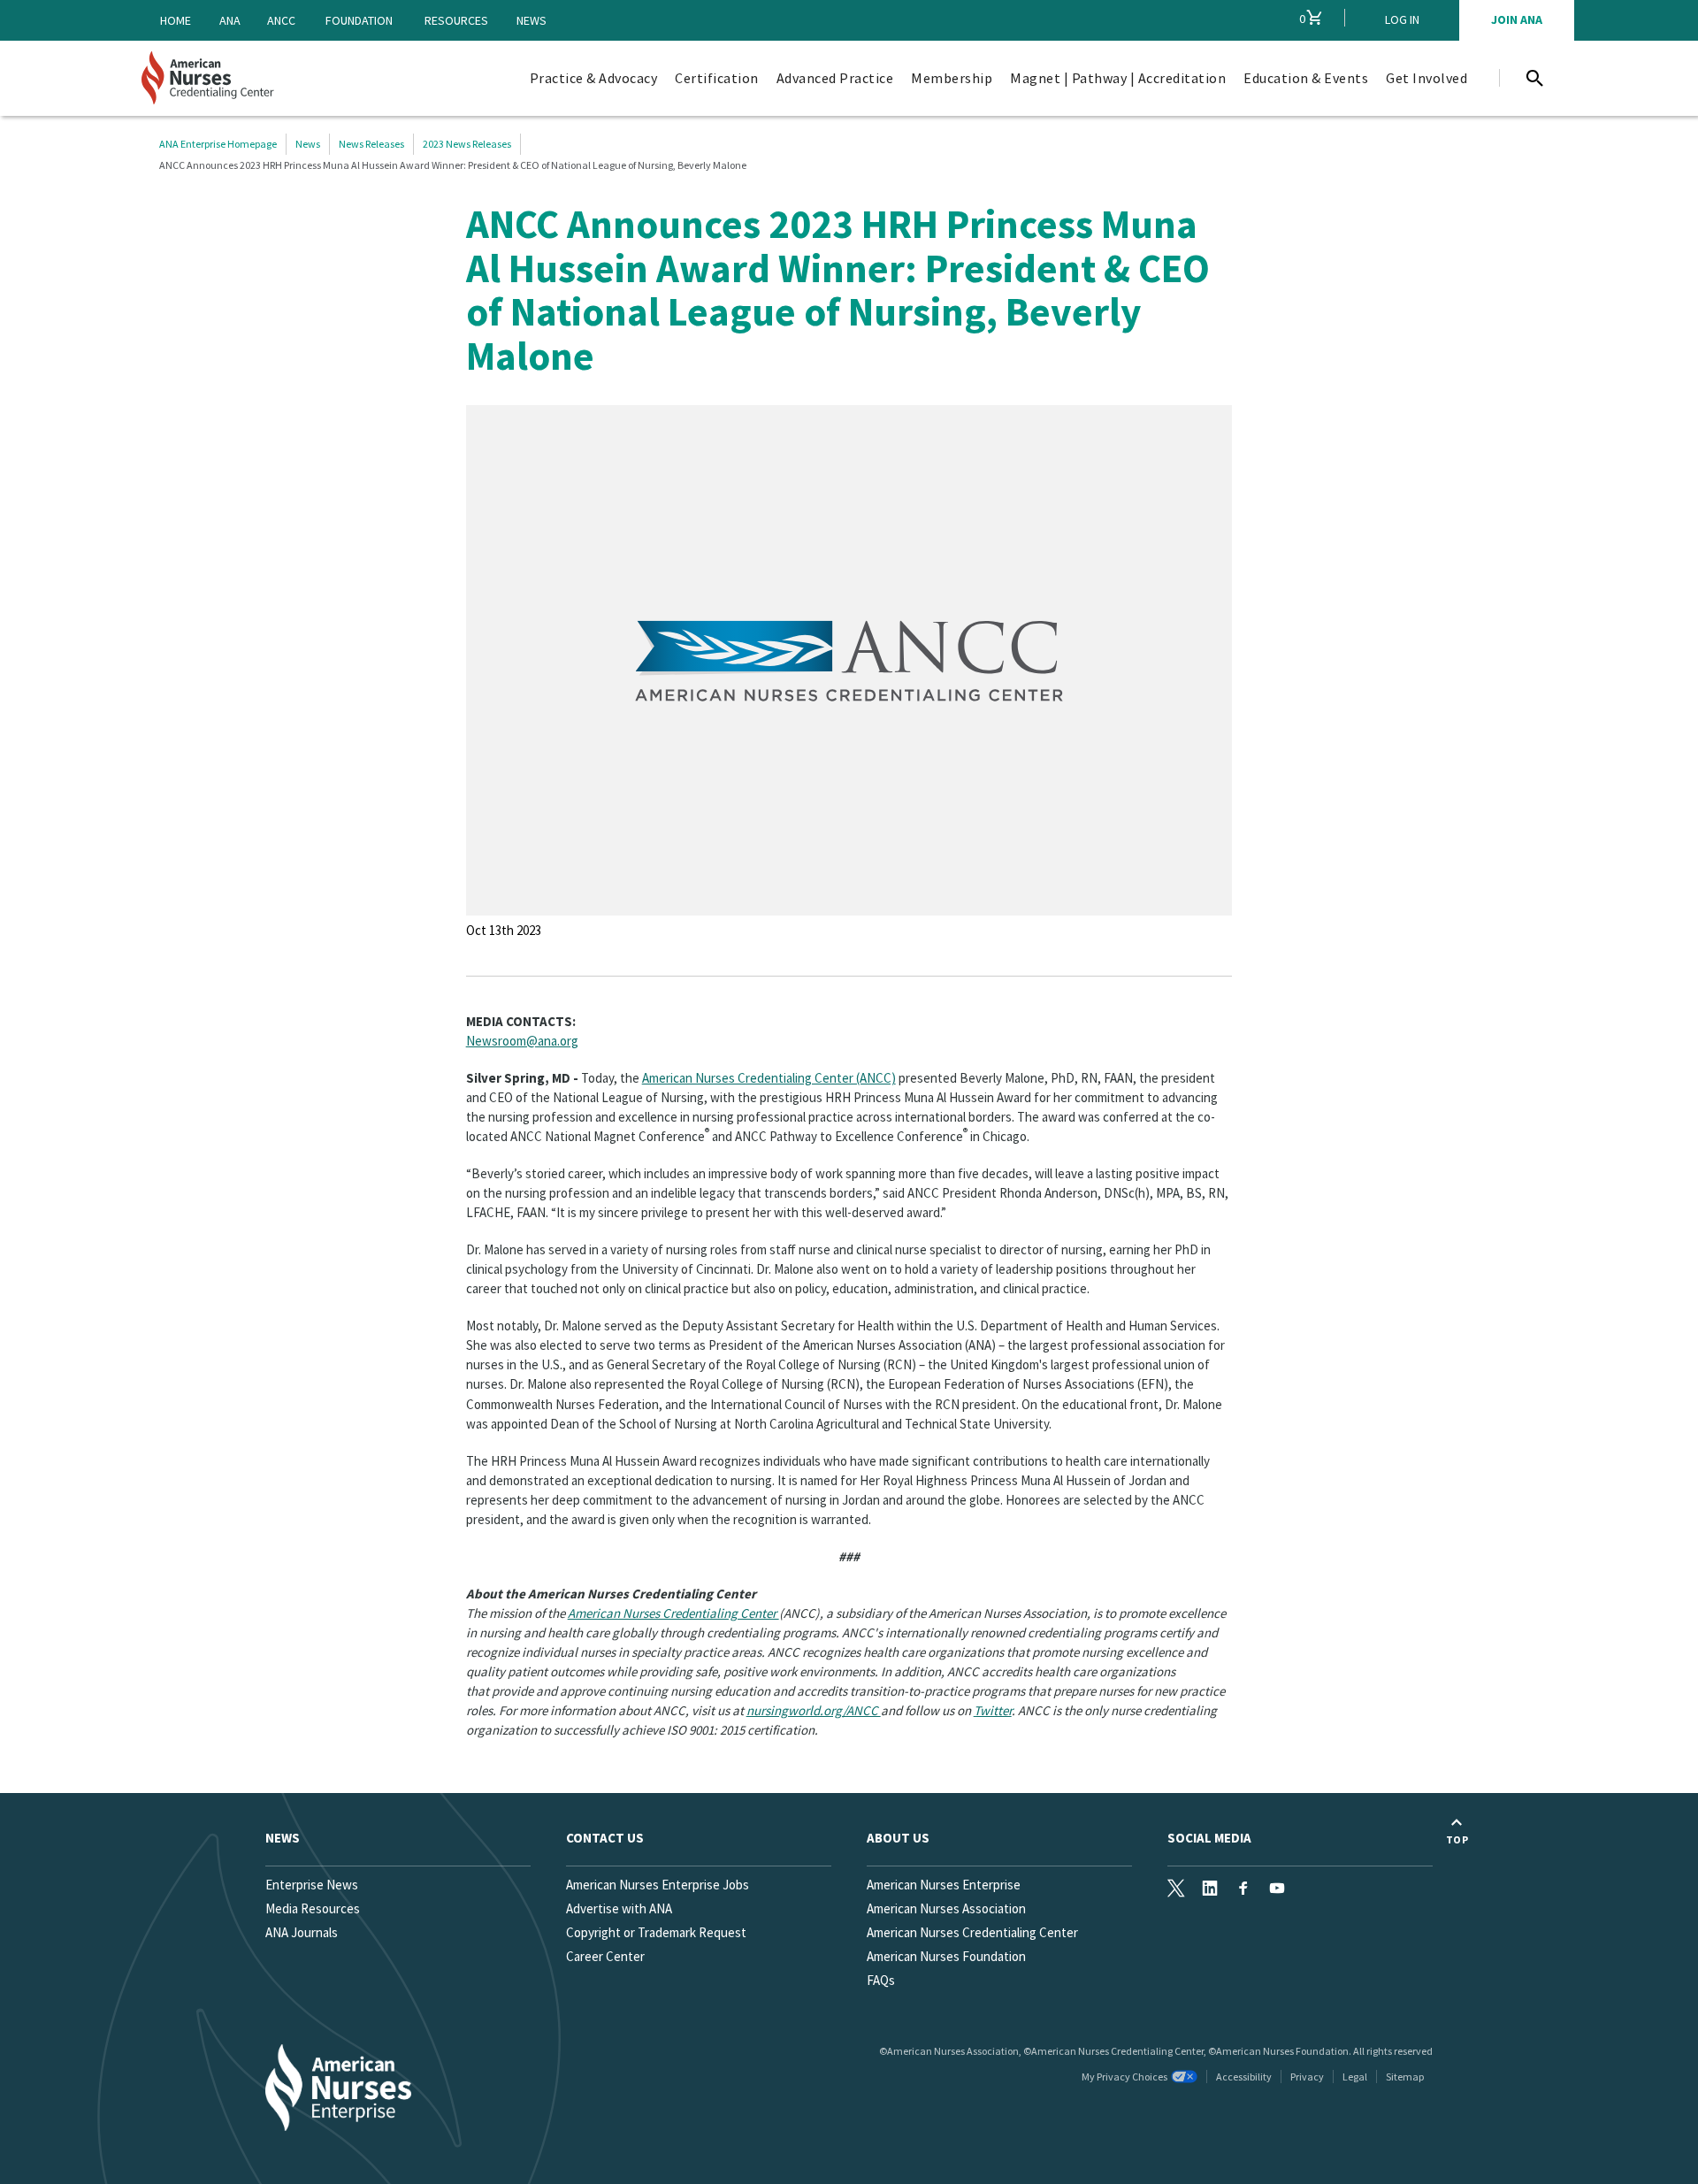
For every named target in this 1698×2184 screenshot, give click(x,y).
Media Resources (313, 1908)
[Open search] (1534, 78)
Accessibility (1244, 2077)
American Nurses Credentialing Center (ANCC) (769, 1078)
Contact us (605, 1838)
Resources (456, 20)
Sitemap (1405, 2077)
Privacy (1307, 2077)
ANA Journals (302, 1932)
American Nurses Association (946, 1908)
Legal (1355, 2077)
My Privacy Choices (1124, 2077)
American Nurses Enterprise (944, 1885)
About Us (898, 1838)
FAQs (881, 1980)
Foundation (359, 20)
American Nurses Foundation (946, 1956)
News (532, 20)
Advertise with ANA (619, 1908)
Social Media (1209, 1838)
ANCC (281, 20)
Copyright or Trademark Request (656, 1932)
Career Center (605, 1956)
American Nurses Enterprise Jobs (658, 1885)
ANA (230, 20)
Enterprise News (312, 1885)
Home (176, 20)
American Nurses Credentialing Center (972, 1932)
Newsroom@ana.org (522, 1041)
